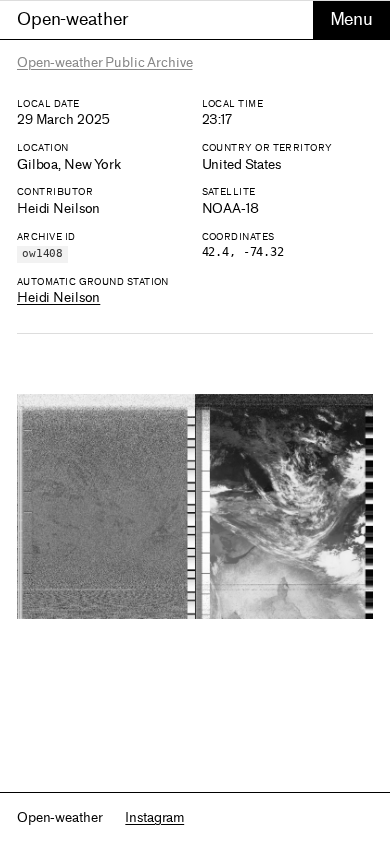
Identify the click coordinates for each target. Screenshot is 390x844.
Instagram (154, 817)
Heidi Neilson (58, 297)
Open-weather (72, 19)
